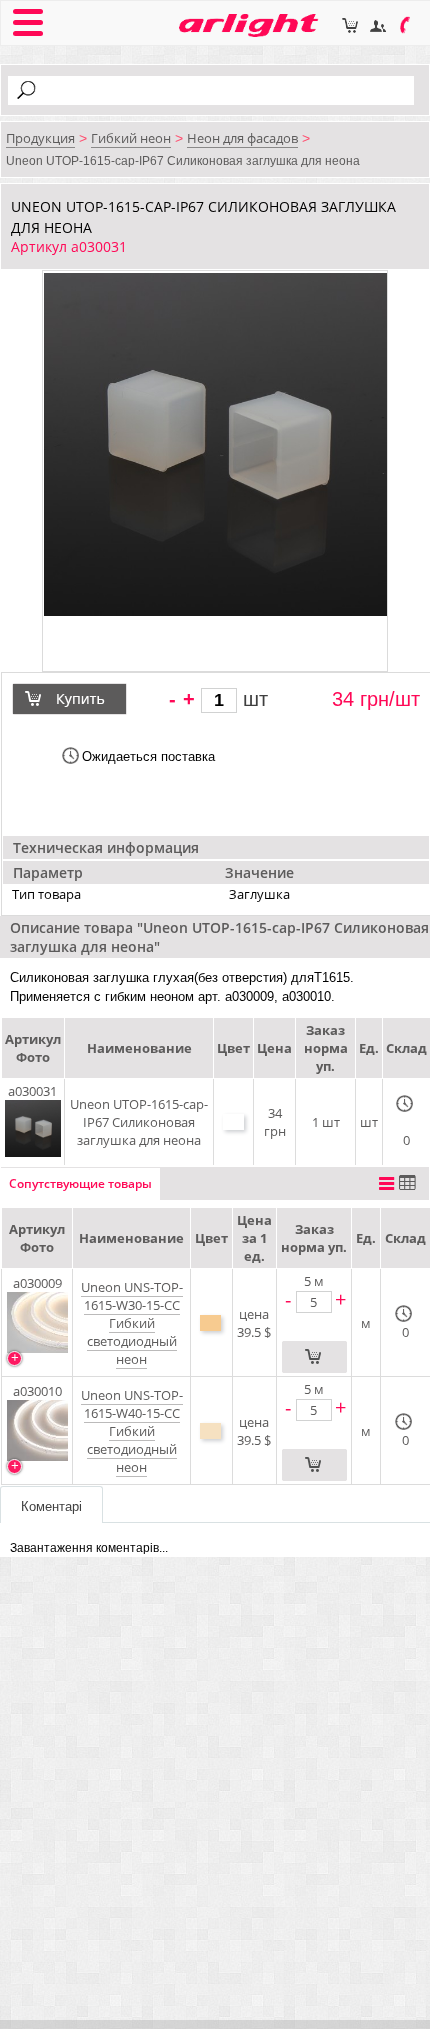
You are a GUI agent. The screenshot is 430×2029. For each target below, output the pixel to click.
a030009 (37, 1283)
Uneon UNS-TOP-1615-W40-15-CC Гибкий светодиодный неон (132, 1431)
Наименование (131, 1238)
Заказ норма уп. (314, 1238)
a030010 (37, 1391)
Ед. (366, 1238)
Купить (82, 699)
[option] (215, 444)
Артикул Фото (37, 1238)
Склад (405, 1238)
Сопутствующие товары (80, 1183)
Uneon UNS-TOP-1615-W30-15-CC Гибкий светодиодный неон (132, 1323)
